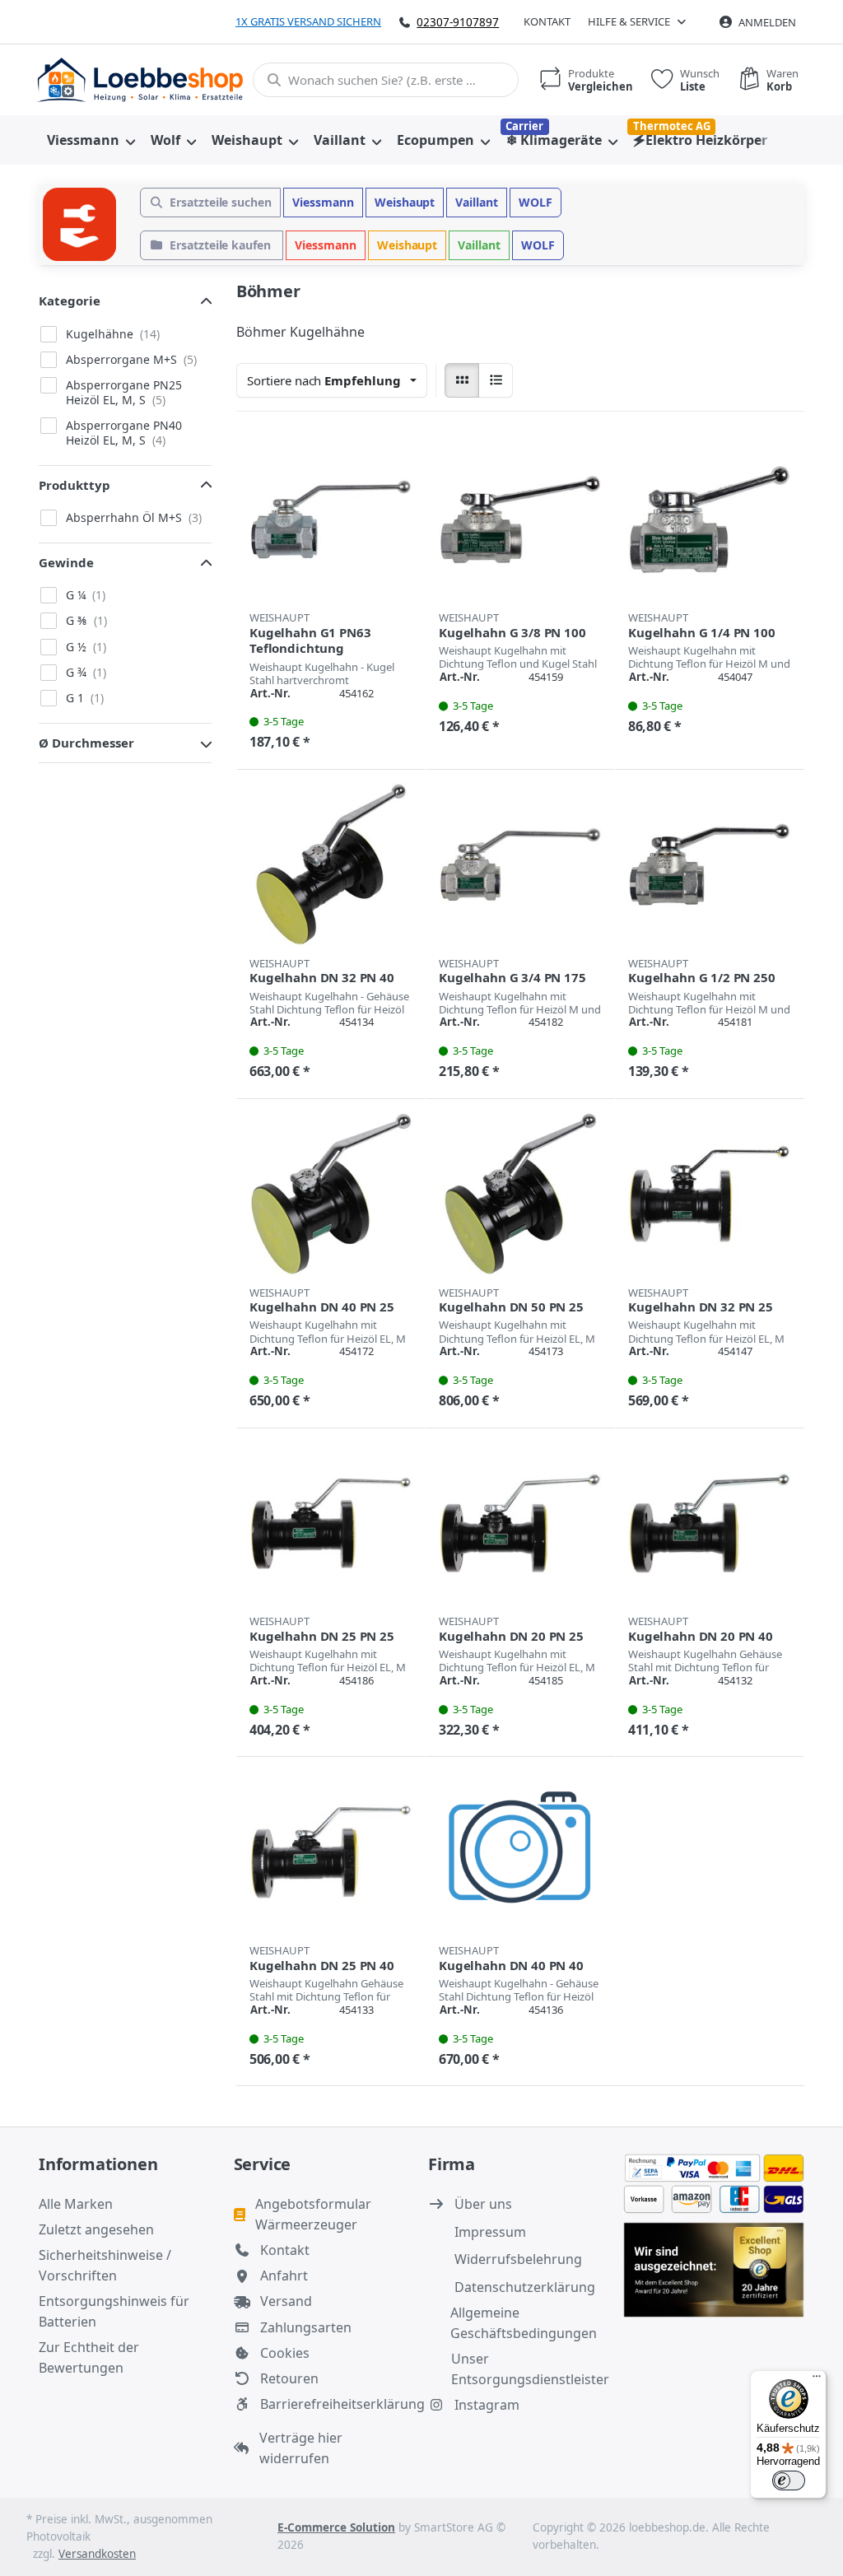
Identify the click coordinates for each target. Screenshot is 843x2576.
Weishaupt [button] (405, 202)
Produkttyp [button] (75, 485)
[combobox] (386, 80)
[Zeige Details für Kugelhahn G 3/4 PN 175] (520, 864)
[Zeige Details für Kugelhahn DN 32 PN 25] (710, 1194)
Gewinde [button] (66, 562)
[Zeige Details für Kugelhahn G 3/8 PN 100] (520, 519)
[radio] (462, 380)
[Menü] (817, 2380)
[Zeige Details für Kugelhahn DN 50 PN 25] (520, 1194)
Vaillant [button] (477, 202)
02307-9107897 (458, 22)
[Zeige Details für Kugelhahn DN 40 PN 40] (520, 1852)
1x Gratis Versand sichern (308, 21)
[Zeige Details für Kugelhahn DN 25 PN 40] (331, 1852)
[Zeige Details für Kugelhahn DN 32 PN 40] (331, 864)
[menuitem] (91, 140)
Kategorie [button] (70, 300)
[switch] (789, 2481)
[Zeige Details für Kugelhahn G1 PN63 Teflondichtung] (331, 519)
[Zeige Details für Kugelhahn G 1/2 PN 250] (710, 864)
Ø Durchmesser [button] (86, 743)
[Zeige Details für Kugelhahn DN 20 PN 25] (520, 1523)
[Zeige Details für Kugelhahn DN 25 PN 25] (331, 1523)
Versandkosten (97, 2554)
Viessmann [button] (323, 202)
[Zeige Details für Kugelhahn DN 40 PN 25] (331, 1194)
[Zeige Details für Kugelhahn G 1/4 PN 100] (710, 519)
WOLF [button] (536, 202)
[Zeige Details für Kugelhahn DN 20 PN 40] (710, 1523)
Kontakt (547, 21)
